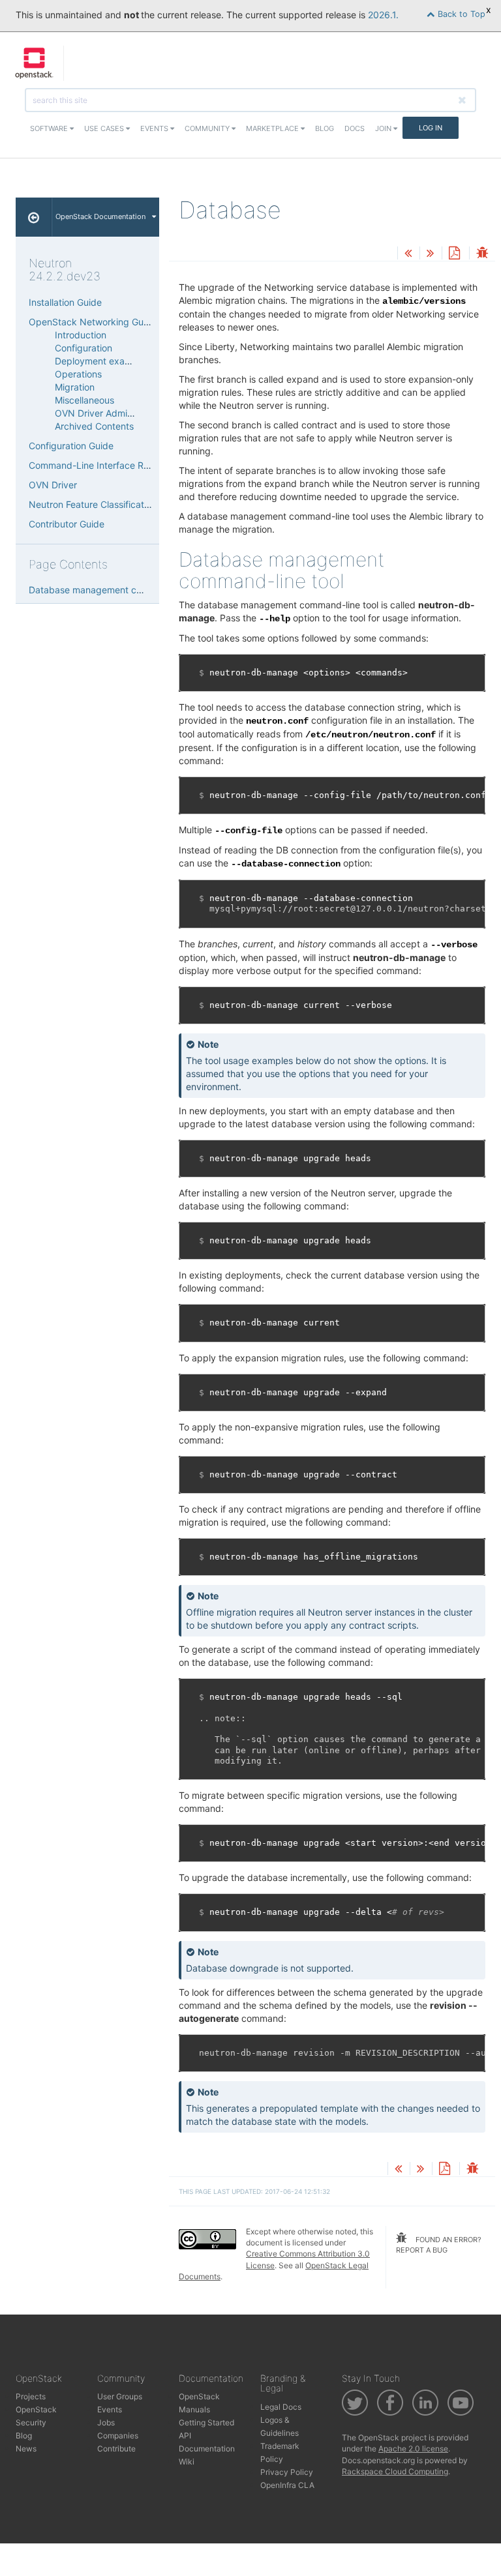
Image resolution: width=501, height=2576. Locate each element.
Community (208, 128)
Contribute (116, 2449)
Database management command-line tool (119, 590)
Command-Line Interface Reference (105, 465)
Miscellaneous (84, 400)
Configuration (83, 348)
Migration (75, 387)
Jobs (106, 2422)
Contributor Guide (67, 524)
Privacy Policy (287, 2472)
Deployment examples (102, 361)
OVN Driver (53, 485)
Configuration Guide (71, 446)
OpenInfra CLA (287, 2485)
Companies (118, 2435)
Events (155, 128)
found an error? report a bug (439, 2245)
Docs (355, 128)
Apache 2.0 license (413, 2449)
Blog (325, 128)
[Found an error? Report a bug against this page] (482, 254)
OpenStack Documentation (100, 216)
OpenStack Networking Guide (93, 322)
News (26, 2449)
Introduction (81, 335)
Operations (78, 374)
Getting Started (206, 2422)
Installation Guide (65, 302)
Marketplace (273, 128)
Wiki (187, 2462)
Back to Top (460, 14)
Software (50, 128)
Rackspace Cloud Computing (395, 2471)
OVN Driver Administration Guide (124, 413)
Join (384, 128)
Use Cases (105, 128)
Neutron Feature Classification (93, 504)
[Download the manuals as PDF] (454, 254)
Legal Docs (281, 2407)
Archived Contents (94, 426)
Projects (31, 2396)
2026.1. (383, 15)
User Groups (120, 2396)
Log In (431, 128)
